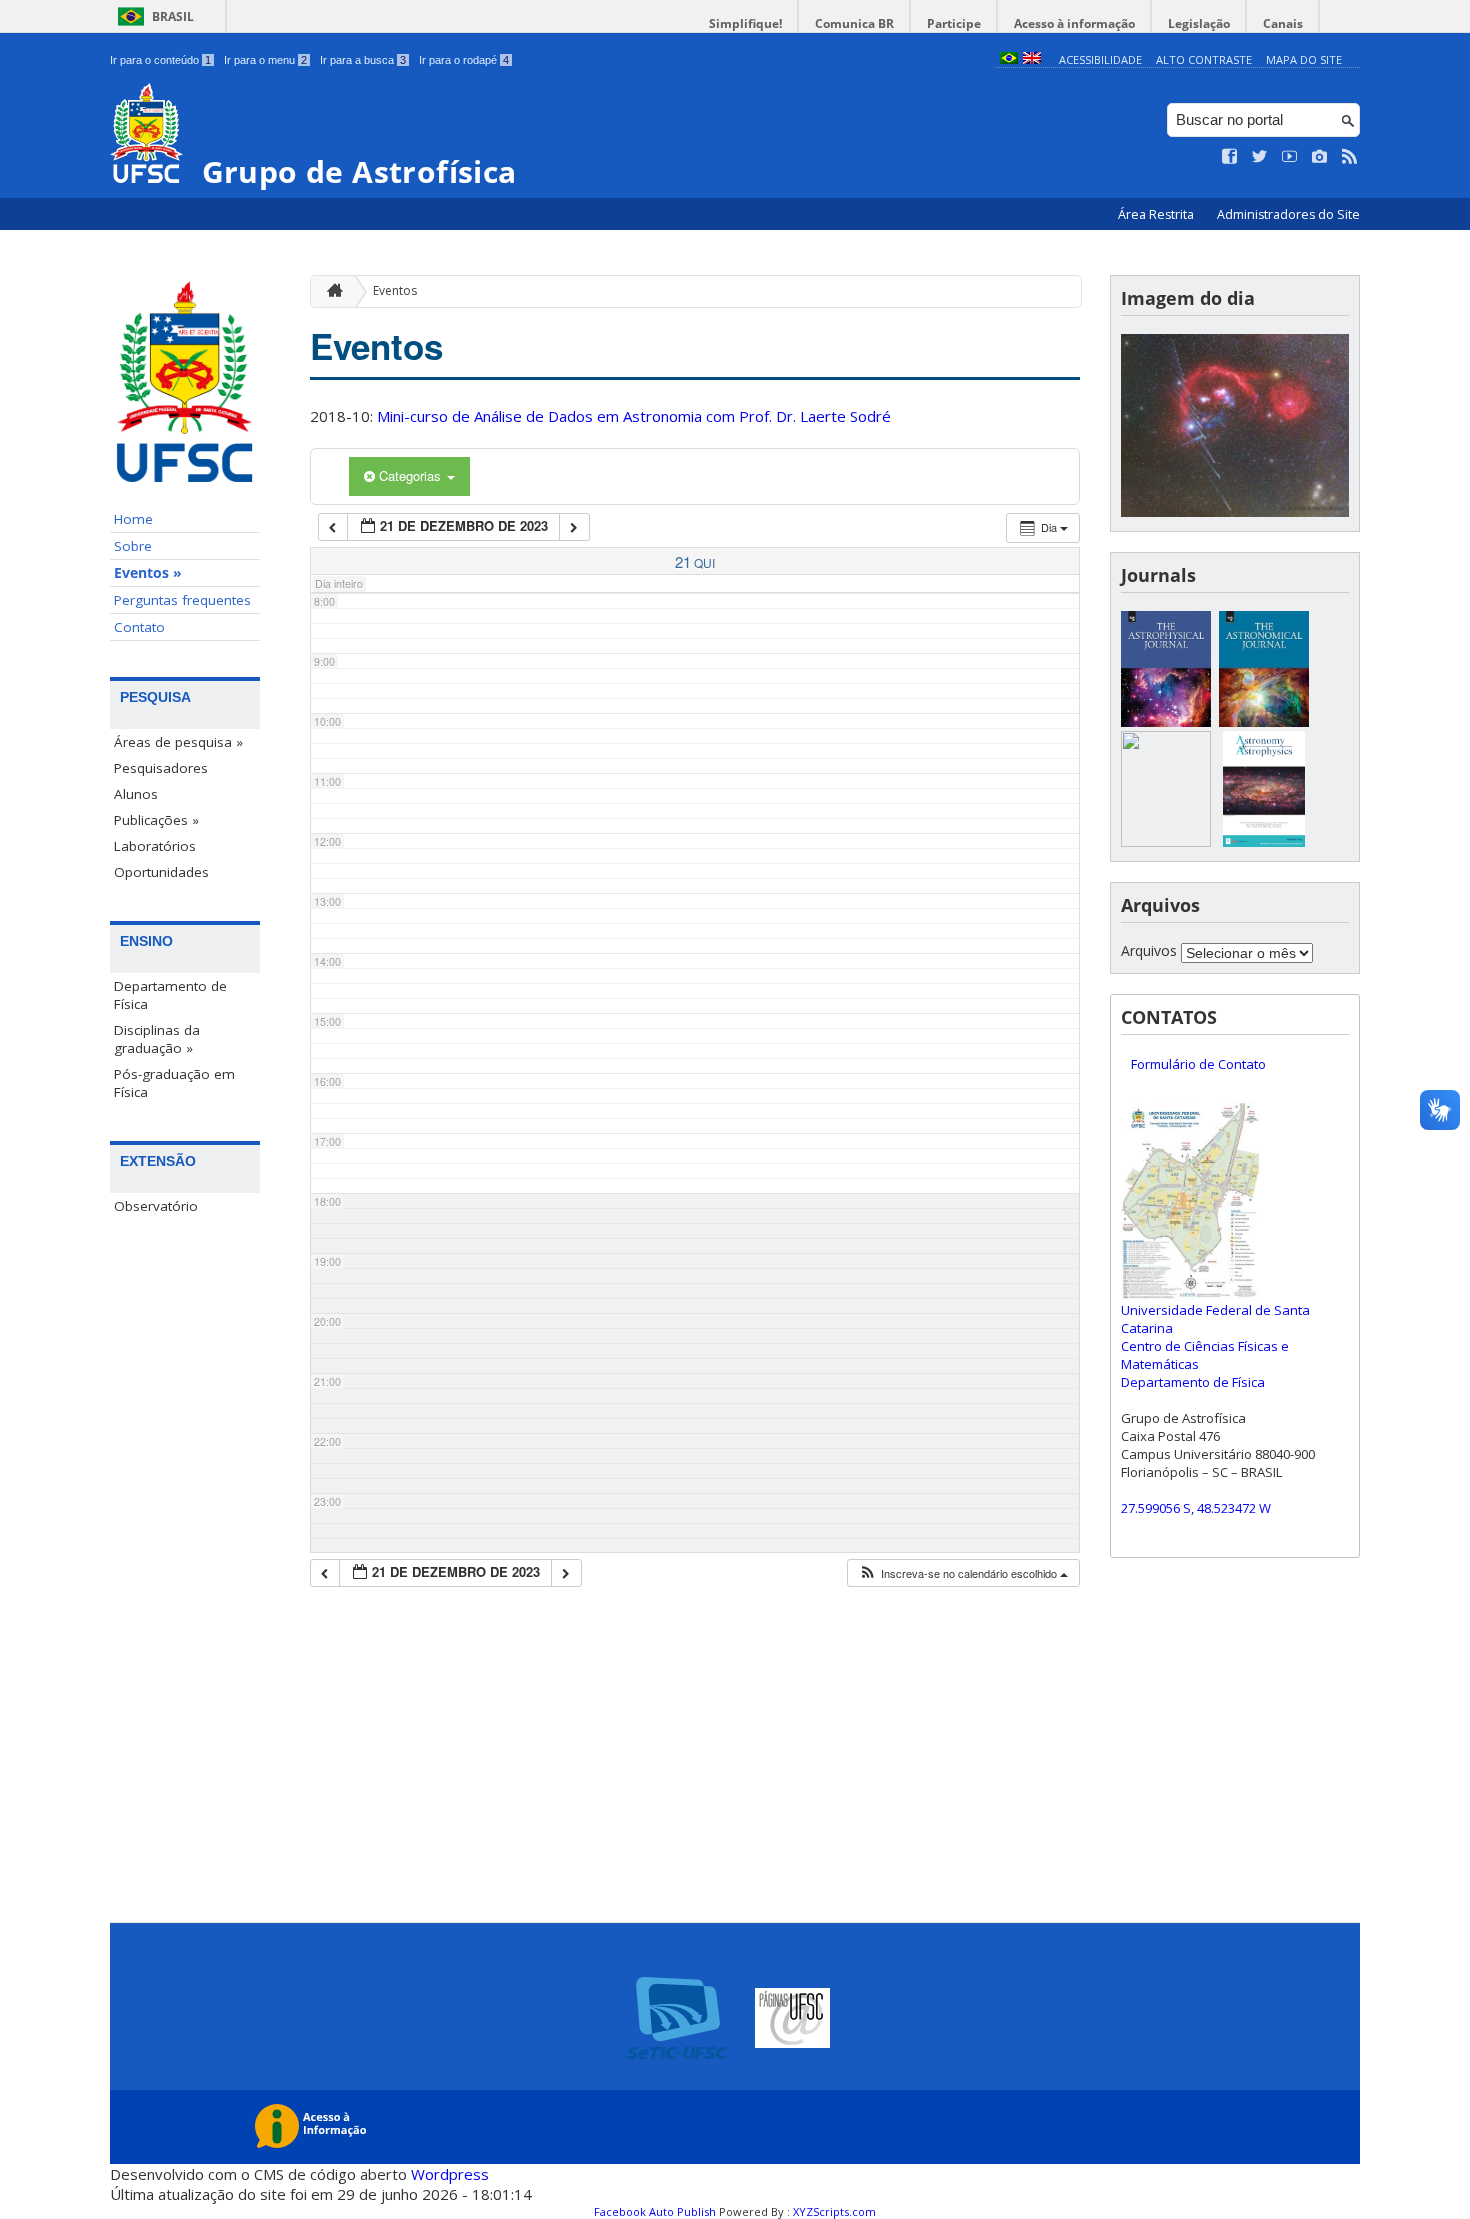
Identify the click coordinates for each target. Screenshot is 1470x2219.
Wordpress (450, 2174)
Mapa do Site (1304, 59)
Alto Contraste (1204, 59)
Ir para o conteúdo (160, 60)
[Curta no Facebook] (1230, 157)
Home (133, 519)
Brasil (173, 16)
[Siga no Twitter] (1260, 157)
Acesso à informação (1074, 23)
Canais (1283, 23)
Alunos (136, 794)
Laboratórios (155, 846)
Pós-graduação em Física (174, 1083)
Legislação (1199, 23)
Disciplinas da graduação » (157, 1039)
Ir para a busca (363, 60)
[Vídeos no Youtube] (1290, 157)
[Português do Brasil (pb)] (1009, 59)
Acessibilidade (1100, 59)
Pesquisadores (161, 768)
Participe (954, 23)
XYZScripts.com (834, 2211)
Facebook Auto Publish (655, 2211)
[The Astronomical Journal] (1264, 721)
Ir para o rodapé (464, 60)
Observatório (156, 1206)
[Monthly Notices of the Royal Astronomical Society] (1166, 841)
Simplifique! (745, 23)
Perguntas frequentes (182, 600)
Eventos (395, 290)
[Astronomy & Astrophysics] (1264, 841)
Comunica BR (854, 23)
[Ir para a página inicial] (330, 291)
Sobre (133, 546)
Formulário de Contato (1198, 1064)
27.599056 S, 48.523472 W (1196, 1508)
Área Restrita (1157, 214)
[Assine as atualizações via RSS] (1350, 157)
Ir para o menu (265, 60)
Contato (139, 627)
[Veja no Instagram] (1320, 157)
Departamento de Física (170, 995)
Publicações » (156, 820)
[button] (963, 1573)
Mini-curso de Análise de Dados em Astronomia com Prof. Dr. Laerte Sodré (634, 416)
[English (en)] (1032, 59)
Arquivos (1149, 950)
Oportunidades (161, 872)
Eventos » (148, 573)
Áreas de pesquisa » (178, 742)
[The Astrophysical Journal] (1166, 721)
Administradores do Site (1288, 214)
